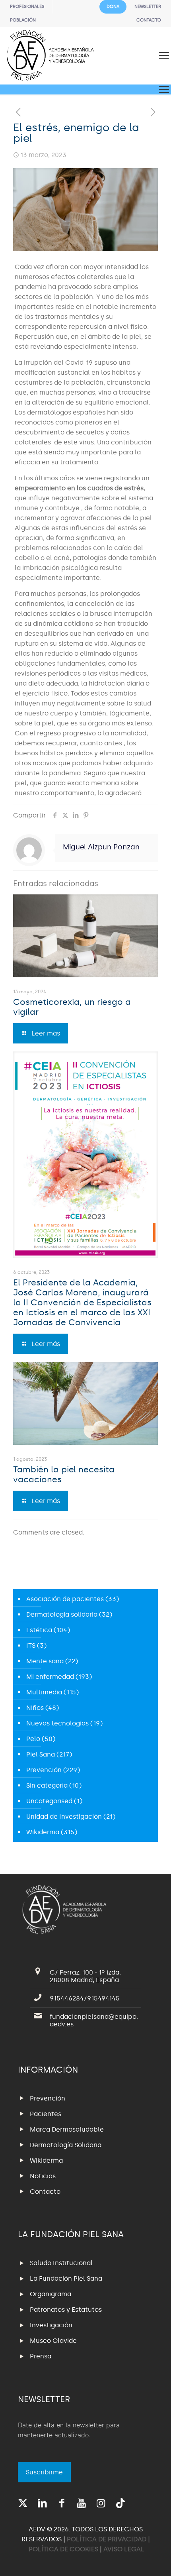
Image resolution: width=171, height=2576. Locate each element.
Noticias (43, 2176)
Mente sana (45, 1661)
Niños (35, 1708)
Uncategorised (49, 1801)
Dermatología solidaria (62, 1614)
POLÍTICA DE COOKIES (63, 2549)
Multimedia (44, 1692)
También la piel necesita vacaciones (64, 1475)
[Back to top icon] (155, 2560)
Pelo (33, 1739)
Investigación (51, 2325)
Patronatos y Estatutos (66, 2310)
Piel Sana (41, 1754)
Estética (39, 1630)
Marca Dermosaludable (67, 2129)
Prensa (41, 2356)
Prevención (44, 1770)
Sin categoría (47, 1785)
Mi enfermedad (50, 1677)
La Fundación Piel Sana (66, 2278)
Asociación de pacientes (65, 1599)
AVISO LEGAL (124, 2549)
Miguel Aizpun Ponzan (101, 847)
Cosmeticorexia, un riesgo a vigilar (72, 1007)
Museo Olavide (53, 2341)
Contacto (45, 2192)
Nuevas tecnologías (57, 1723)
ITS (31, 1646)
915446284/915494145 (85, 1998)
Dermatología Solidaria (66, 2145)
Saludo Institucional (61, 2263)
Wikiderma (43, 1832)
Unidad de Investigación (64, 1817)
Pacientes (46, 2114)
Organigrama (51, 2294)
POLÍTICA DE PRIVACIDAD (107, 2539)
